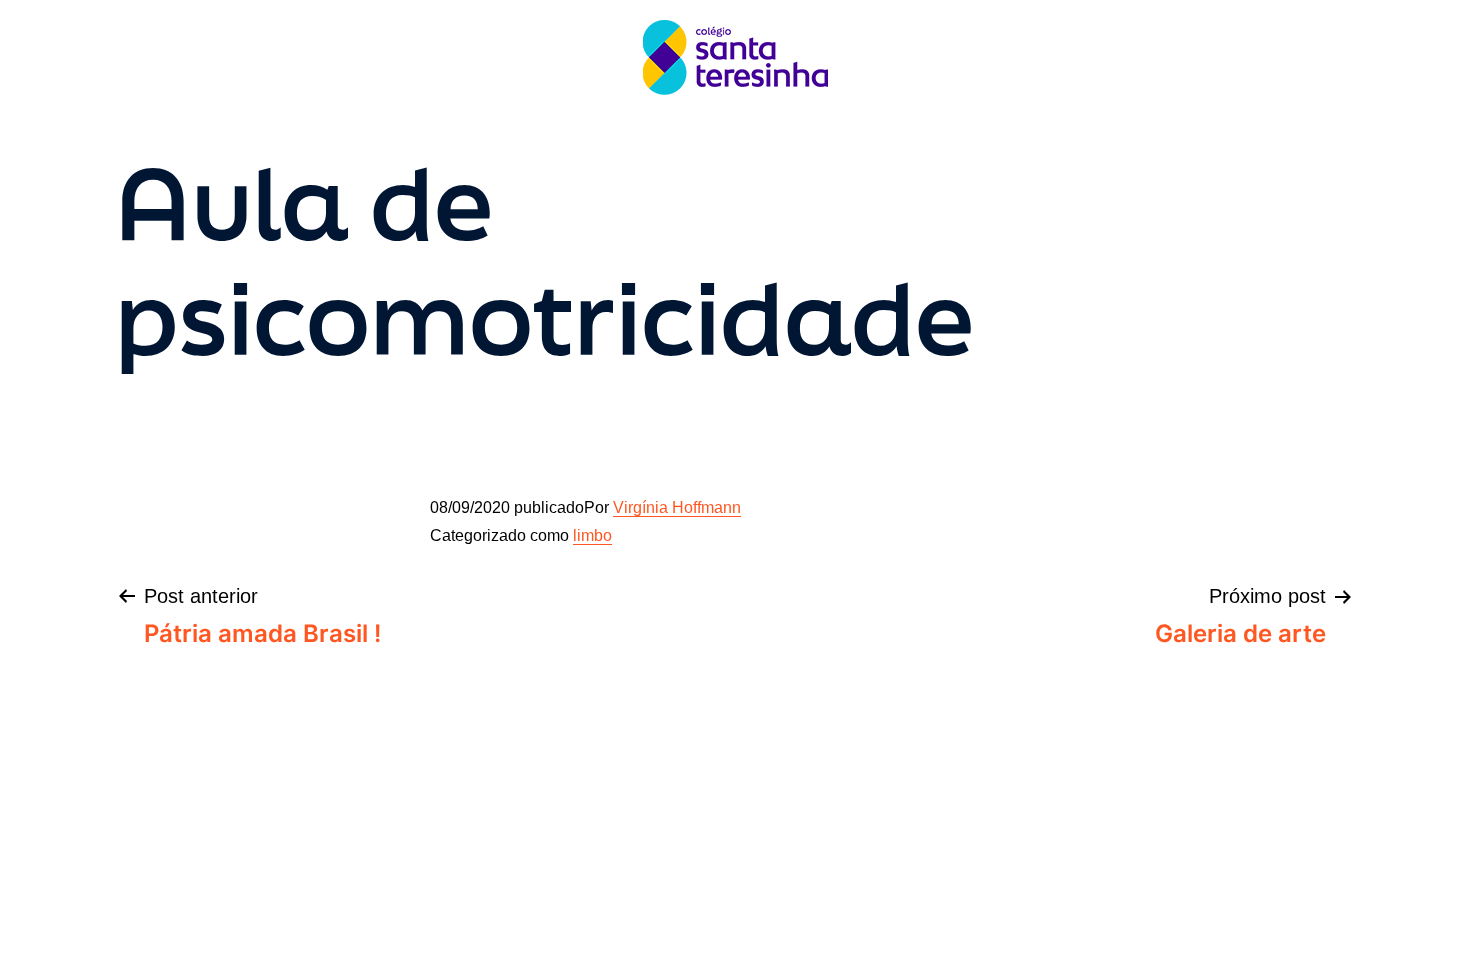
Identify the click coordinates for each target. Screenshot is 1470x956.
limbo (592, 535)
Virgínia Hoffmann (677, 507)
